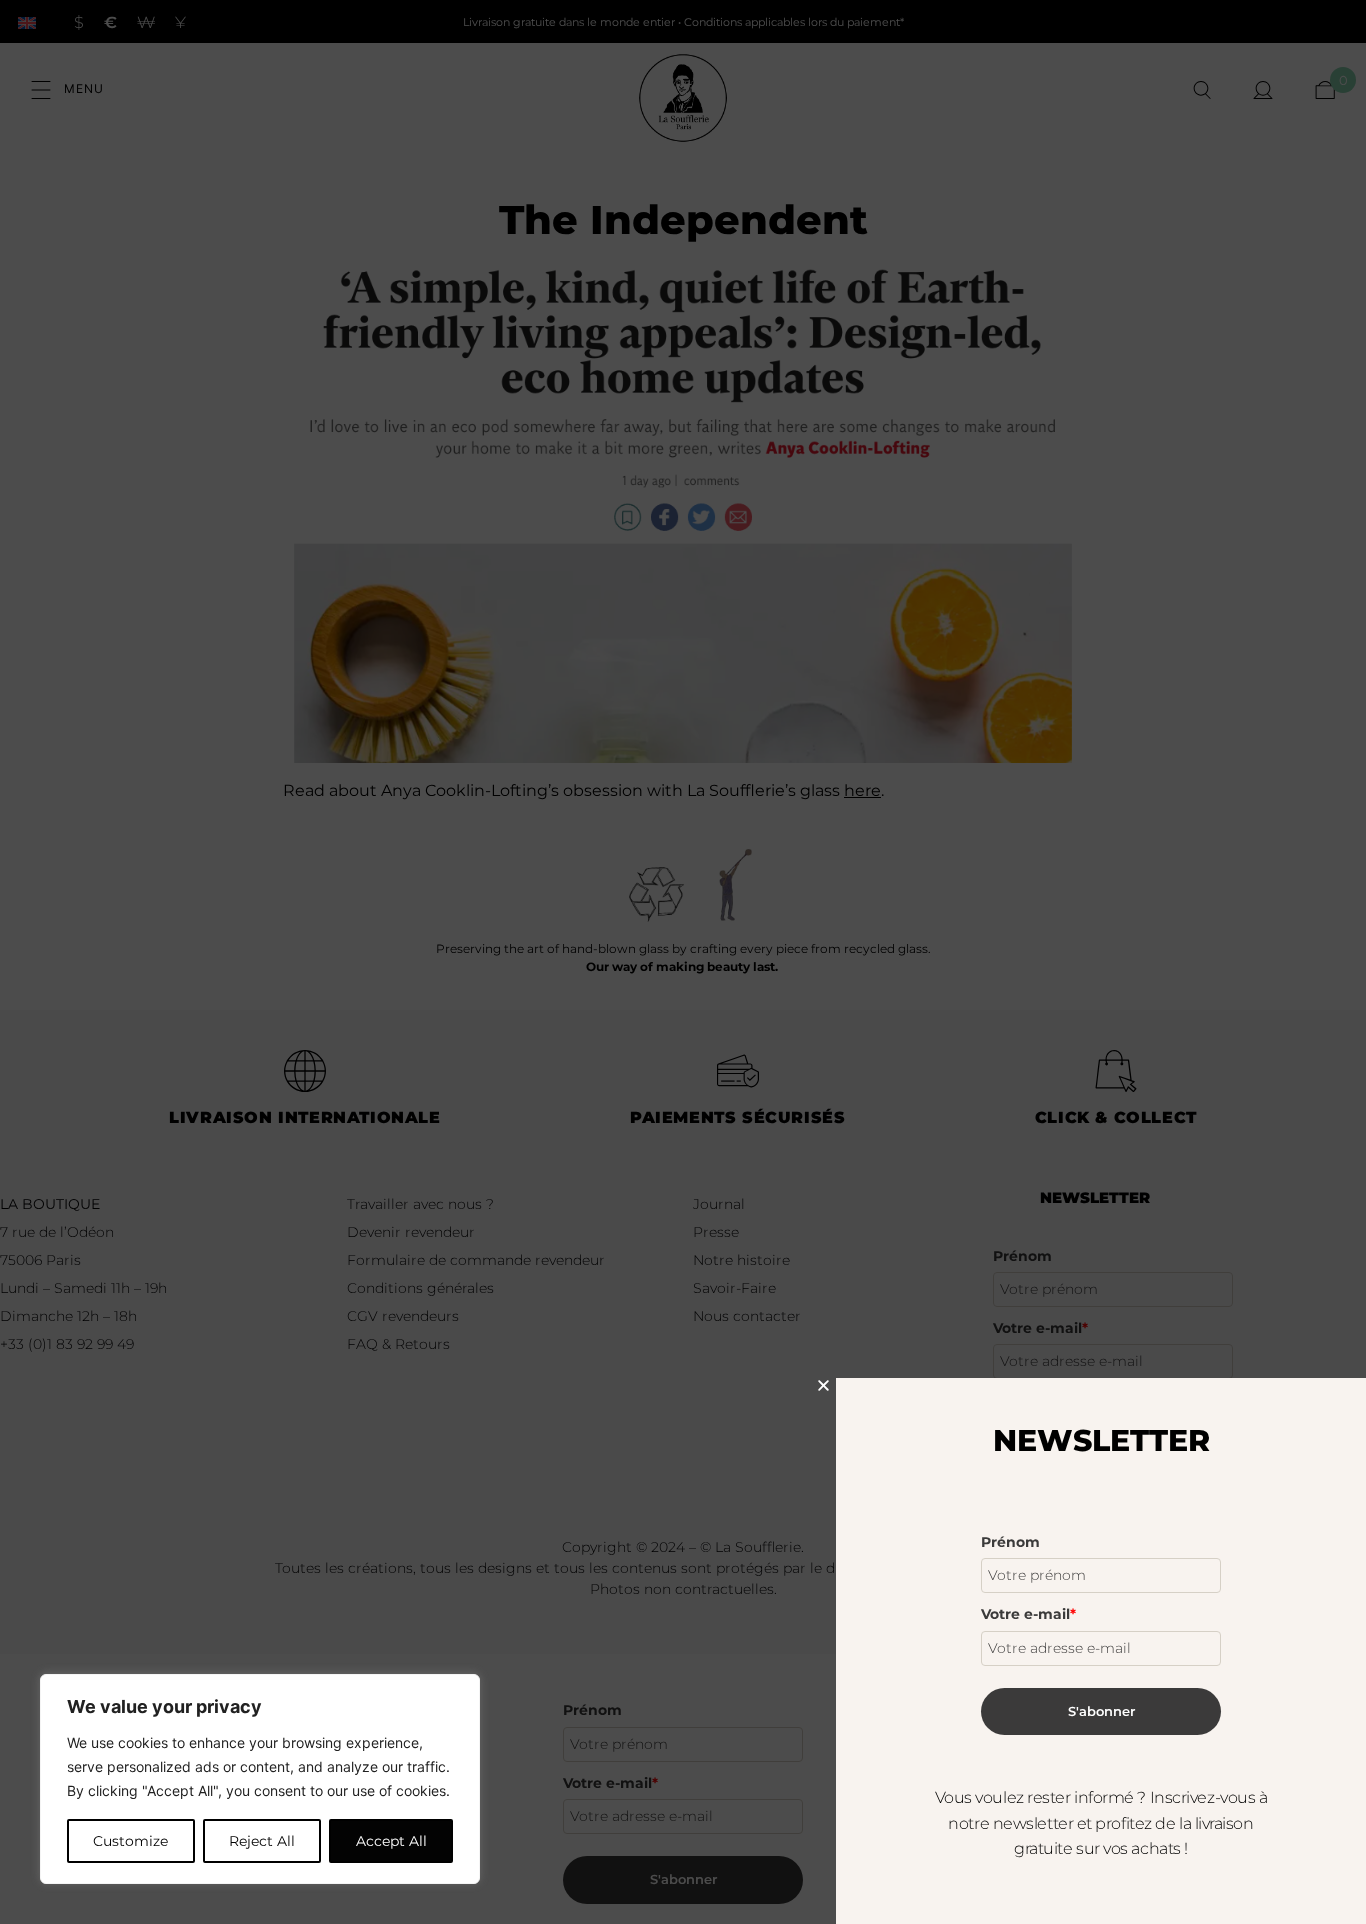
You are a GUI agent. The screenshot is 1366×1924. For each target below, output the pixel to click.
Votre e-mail (1028, 1614)
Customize (130, 1841)
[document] (683, 962)
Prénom (1010, 1542)
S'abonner (1101, 1711)
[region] (260, 1779)
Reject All (262, 1841)
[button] (823, 1385)
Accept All (391, 1841)
